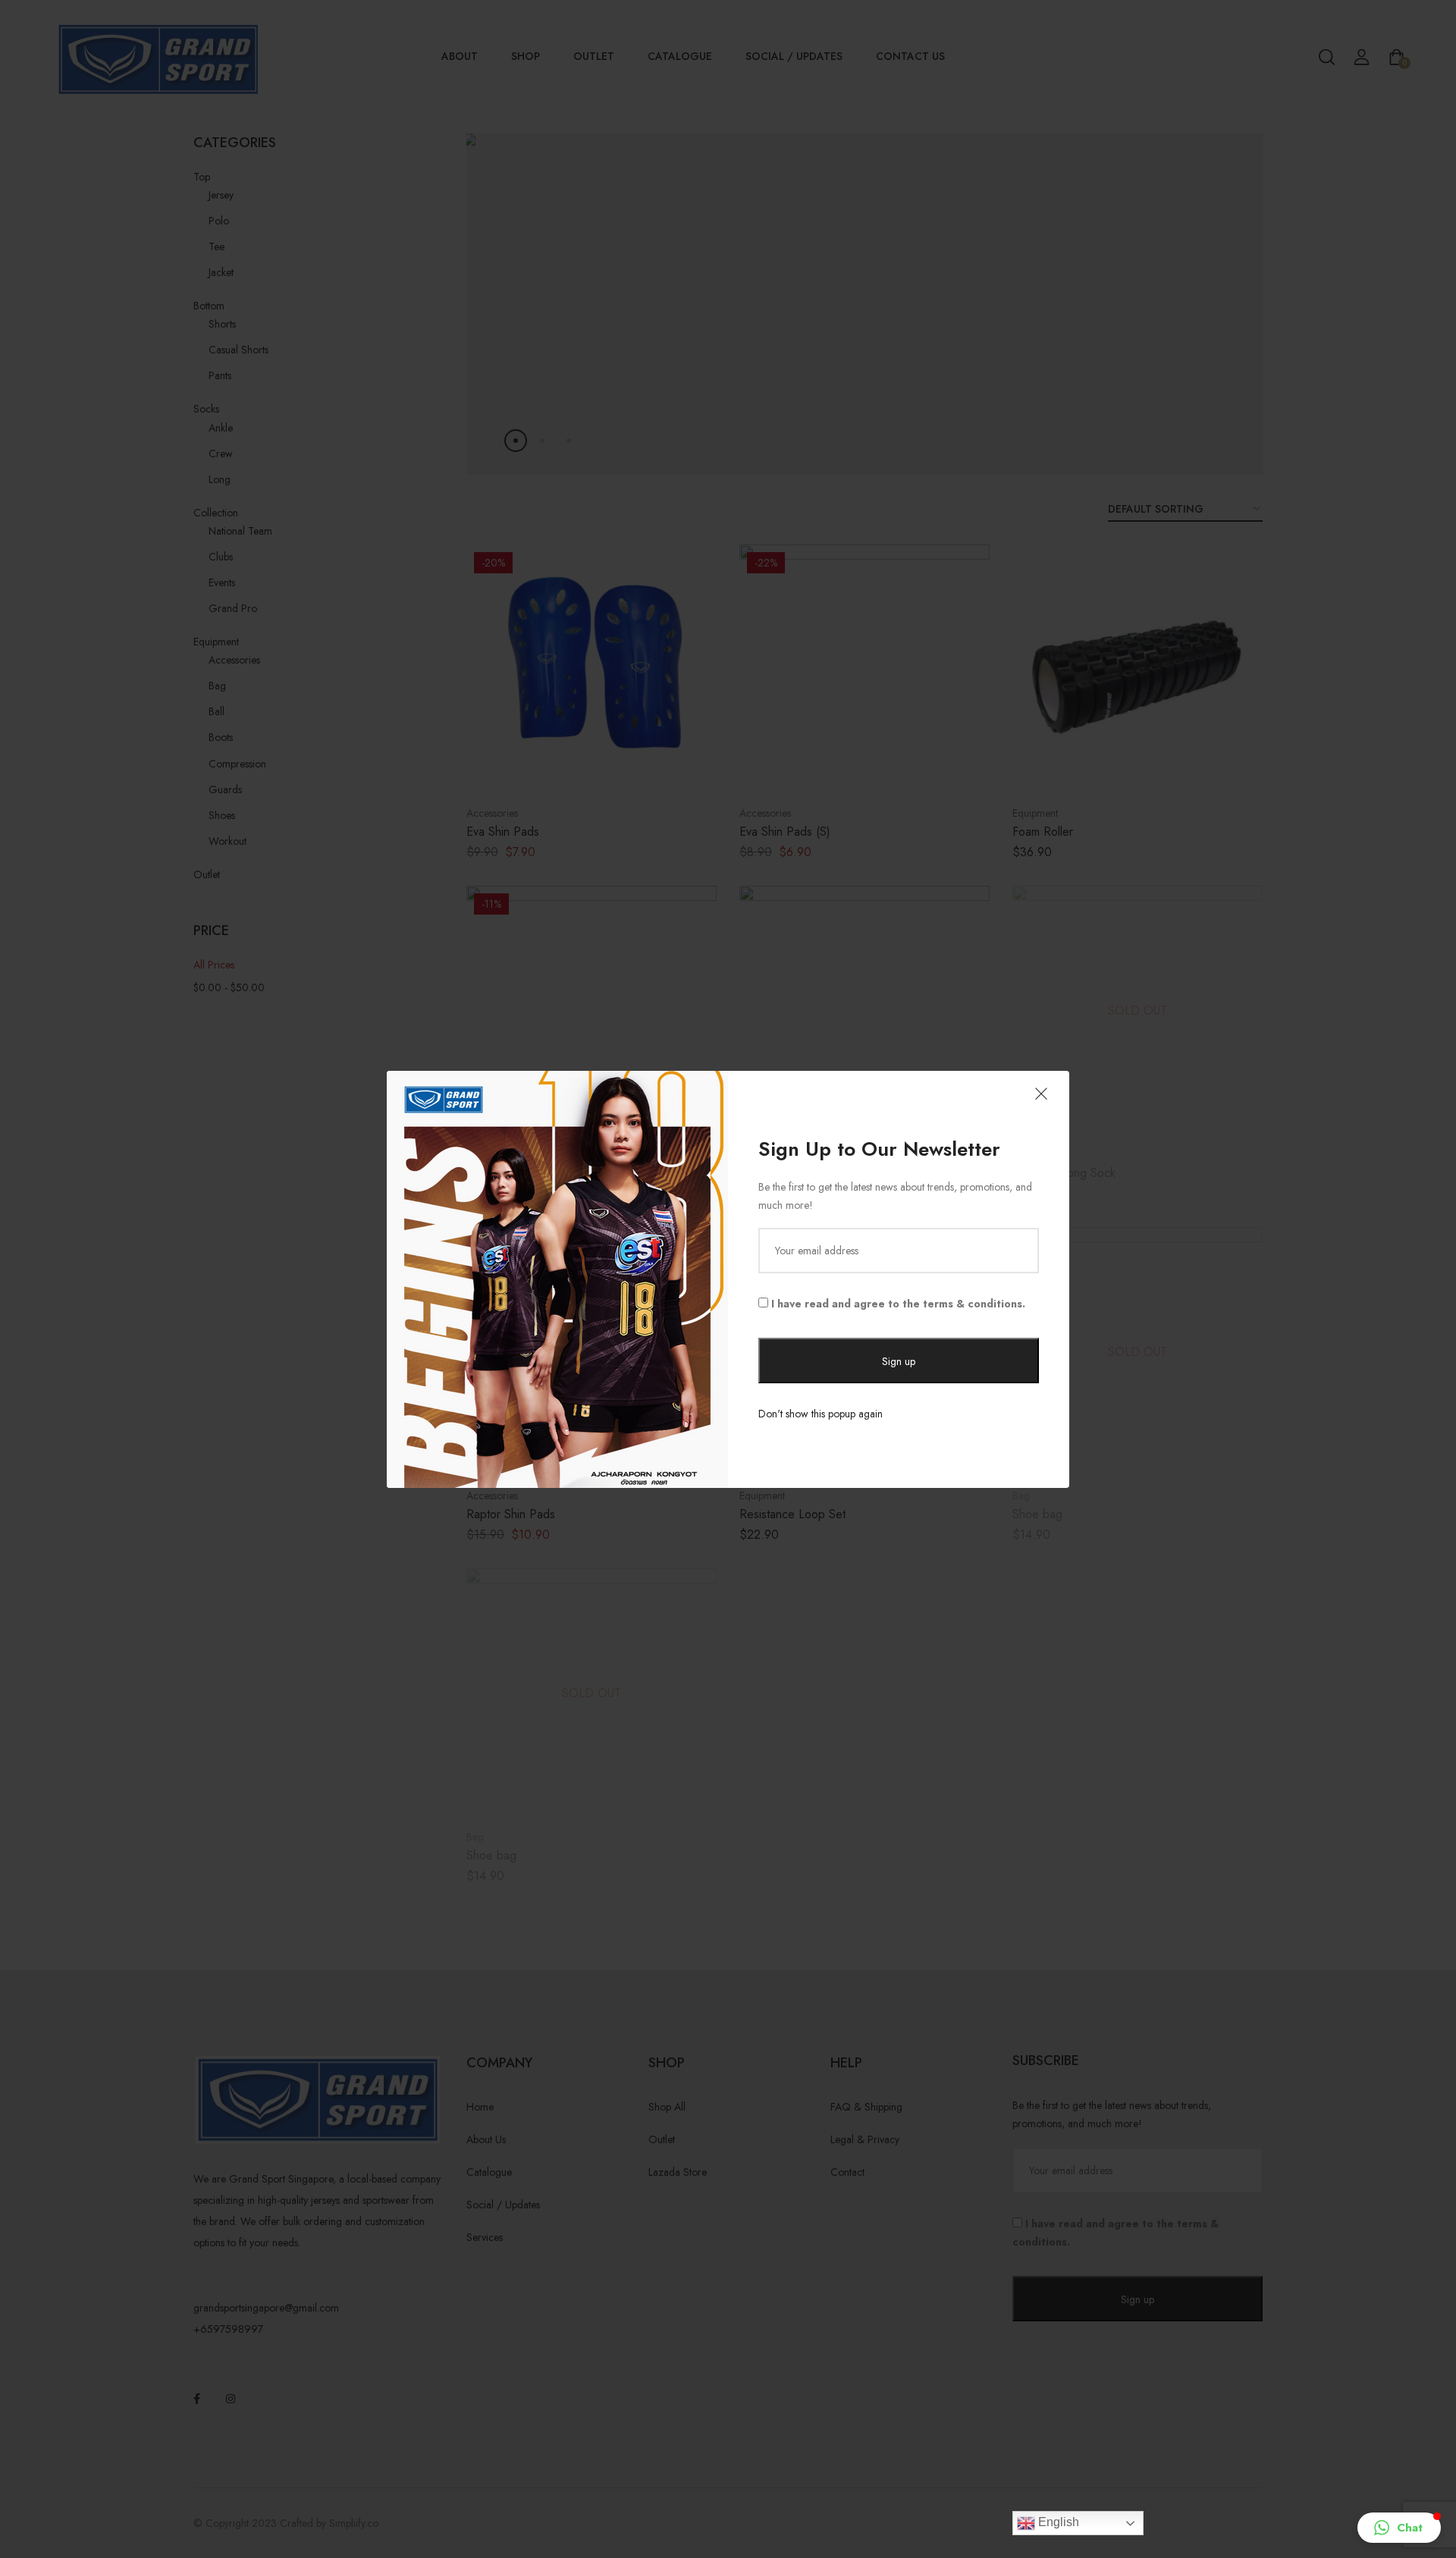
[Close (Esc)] (1041, 1095)
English (1057, 2522)
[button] (1399, 2528)
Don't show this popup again (821, 1414)
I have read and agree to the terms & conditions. (897, 1304)
